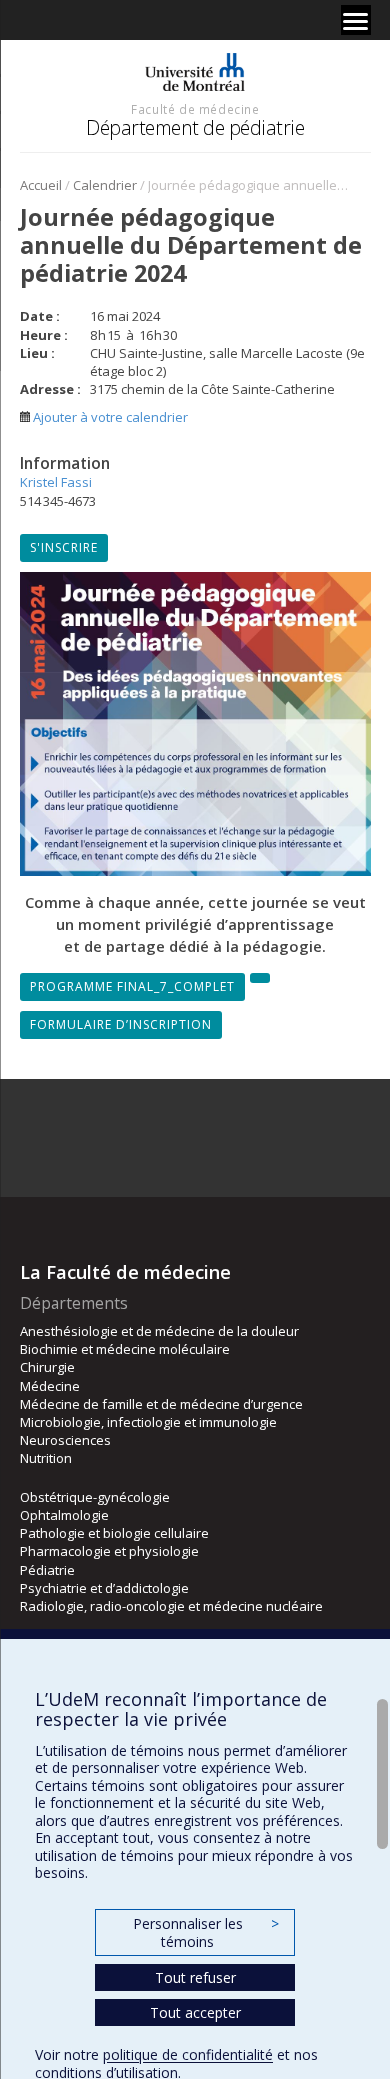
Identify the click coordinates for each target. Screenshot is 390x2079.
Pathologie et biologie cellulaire (114, 1533)
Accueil (41, 185)
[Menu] (356, 20)
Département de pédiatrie (195, 127)
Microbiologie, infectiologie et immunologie (148, 1422)
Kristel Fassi (56, 482)
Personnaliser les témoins (206, 1932)
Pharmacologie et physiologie (109, 1551)
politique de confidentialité (188, 2054)
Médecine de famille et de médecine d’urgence (161, 1404)
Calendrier (105, 185)
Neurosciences (65, 1440)
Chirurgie (47, 1367)
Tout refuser (195, 1977)
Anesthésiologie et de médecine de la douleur (159, 1331)
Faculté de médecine (195, 109)
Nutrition (46, 1458)
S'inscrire (64, 547)
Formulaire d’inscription (121, 1024)
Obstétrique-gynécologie (95, 1497)
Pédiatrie (47, 1570)
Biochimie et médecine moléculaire (125, 1349)
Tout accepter (195, 2012)
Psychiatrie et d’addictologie (104, 1588)
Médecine (50, 1386)
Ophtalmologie (64, 1515)
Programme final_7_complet (132, 986)
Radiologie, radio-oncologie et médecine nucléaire (171, 1606)
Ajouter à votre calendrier (109, 417)
